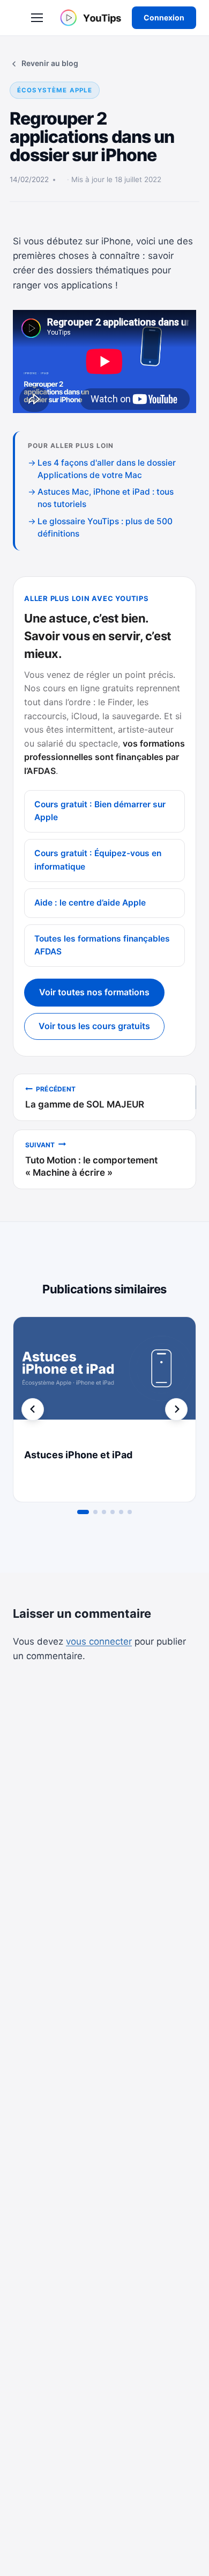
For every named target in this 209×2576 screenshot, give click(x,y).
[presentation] (104, 1378)
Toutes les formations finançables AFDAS (102, 945)
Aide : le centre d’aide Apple (90, 903)
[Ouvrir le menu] (37, 18)
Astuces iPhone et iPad (78, 1455)
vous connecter (99, 1641)
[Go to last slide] (33, 1409)
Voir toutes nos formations (94, 992)
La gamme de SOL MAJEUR (85, 1097)
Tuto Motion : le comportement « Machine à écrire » (91, 1159)
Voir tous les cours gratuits (94, 1026)
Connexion (164, 17)
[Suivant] (176, 1409)
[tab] (83, 1512)
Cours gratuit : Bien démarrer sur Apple (100, 811)
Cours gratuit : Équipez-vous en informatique (98, 860)
